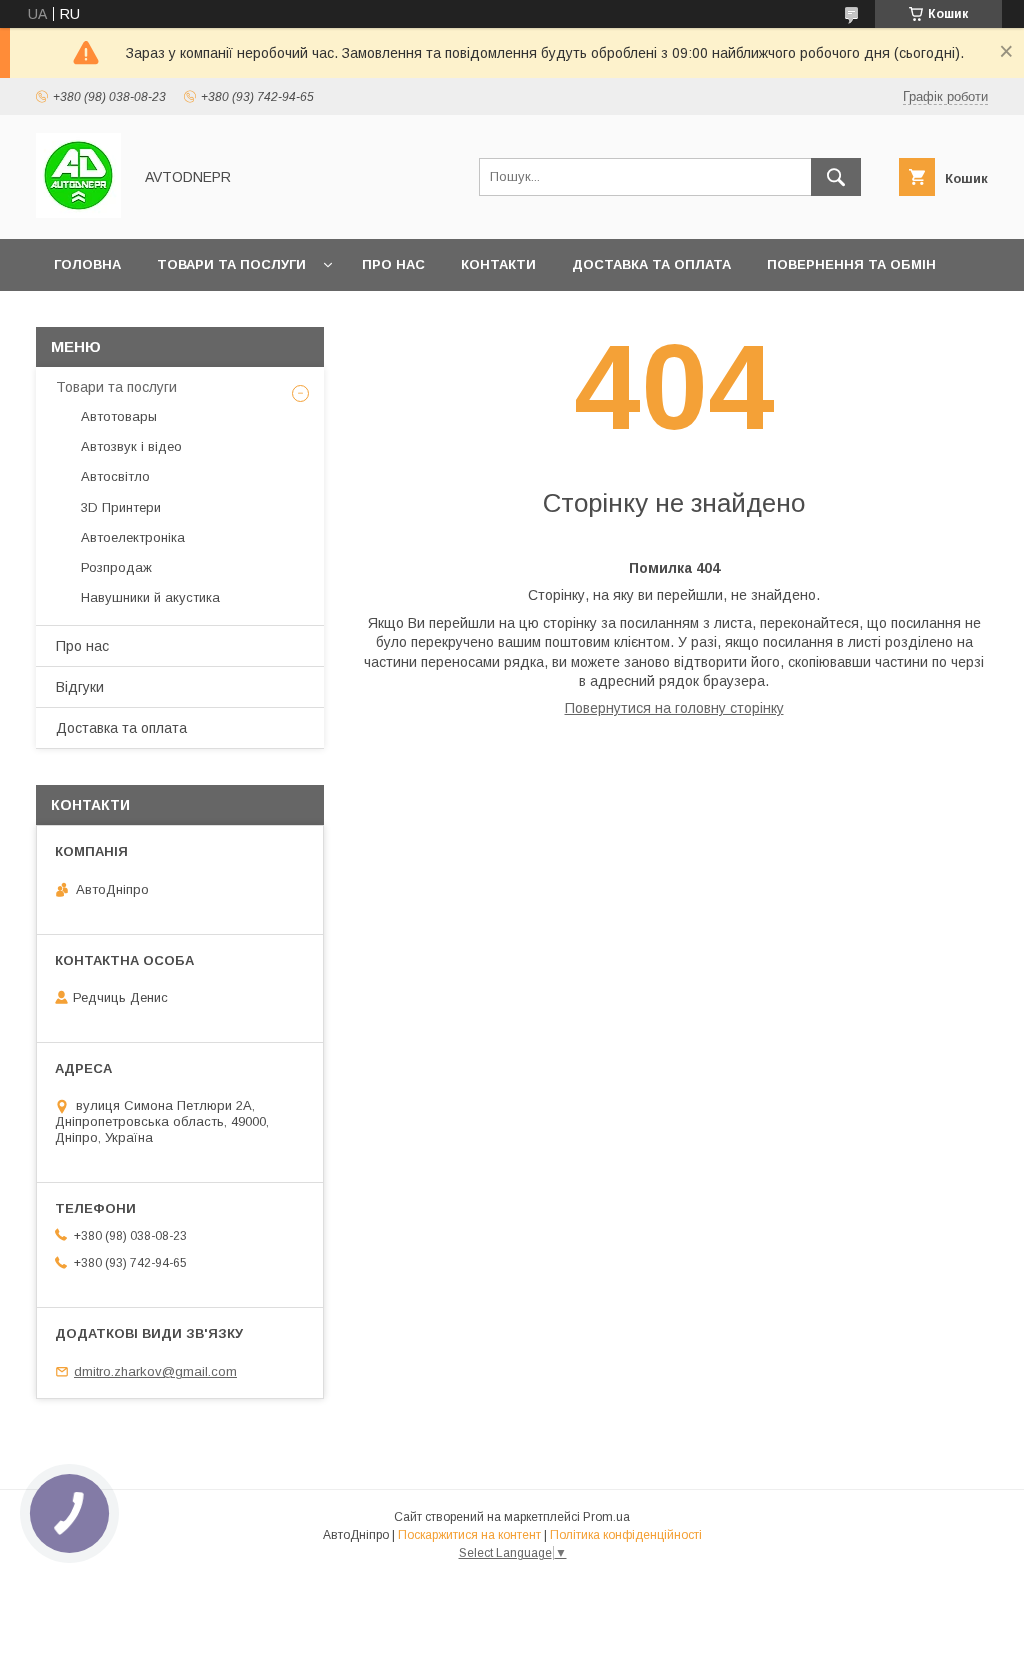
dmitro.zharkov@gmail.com (155, 1371)
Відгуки (80, 687)
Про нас (393, 264)
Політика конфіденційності (626, 1535)
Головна (87, 264)
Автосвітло (115, 476)
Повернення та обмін (851, 264)
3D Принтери (121, 507)
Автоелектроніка (133, 537)
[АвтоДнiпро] (78, 213)
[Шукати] (836, 177)
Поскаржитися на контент (469, 1535)
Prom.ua (606, 1517)
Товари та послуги (231, 264)
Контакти (498, 264)
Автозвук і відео (131, 446)
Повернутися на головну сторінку (674, 708)
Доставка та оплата (651, 264)
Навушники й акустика (150, 597)
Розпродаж (116, 567)
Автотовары (119, 416)
